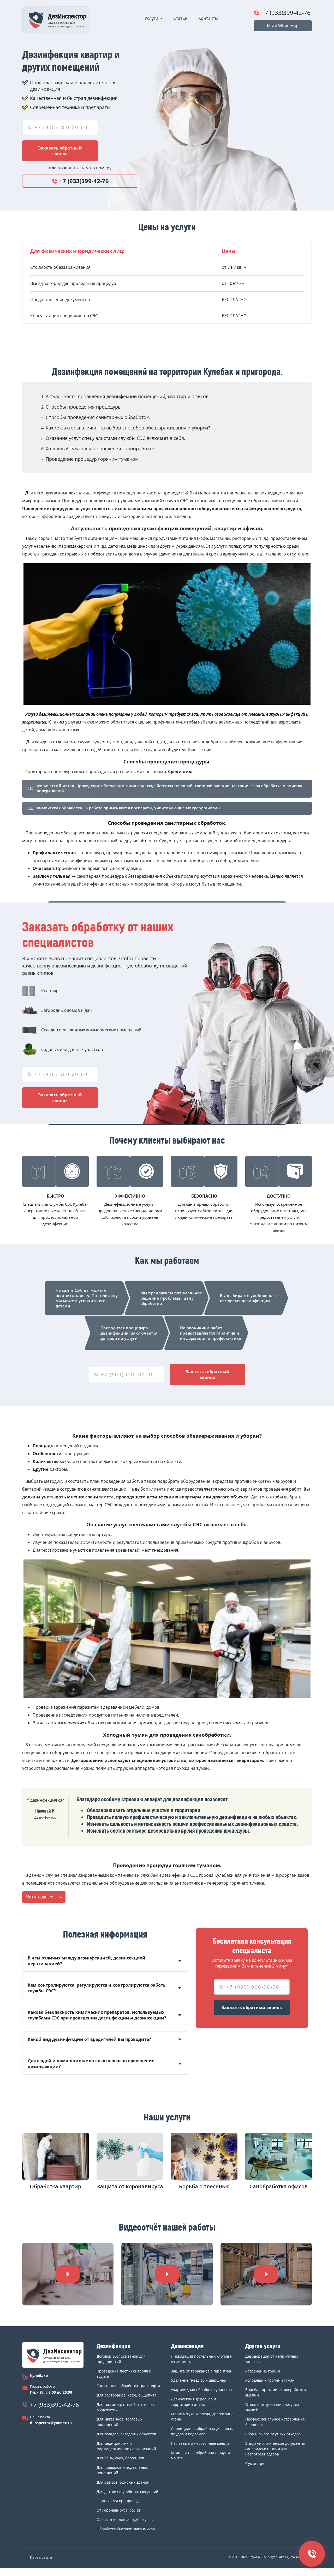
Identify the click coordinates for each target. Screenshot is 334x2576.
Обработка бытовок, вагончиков (126, 2529)
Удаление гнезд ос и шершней (199, 2380)
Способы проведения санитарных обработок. (98, 417)
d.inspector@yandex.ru (51, 2423)
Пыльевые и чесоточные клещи (200, 2443)
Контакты (208, 18)
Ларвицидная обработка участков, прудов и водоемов (202, 2431)
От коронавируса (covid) (118, 2510)
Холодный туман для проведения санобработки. (101, 449)
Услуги (151, 18)
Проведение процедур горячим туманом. (93, 459)
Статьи (181, 18)
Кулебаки (39, 2375)
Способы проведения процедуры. (84, 407)
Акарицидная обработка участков (201, 2390)
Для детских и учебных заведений (127, 2492)
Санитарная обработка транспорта (128, 2386)
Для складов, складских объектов (126, 2434)
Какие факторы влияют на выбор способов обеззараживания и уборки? (128, 428)
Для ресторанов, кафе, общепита (127, 2395)
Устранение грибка (263, 2371)
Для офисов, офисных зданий (123, 2482)
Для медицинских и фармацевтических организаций (126, 2446)
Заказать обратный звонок (60, 151)
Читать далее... (41, 1897)
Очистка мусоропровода (119, 2501)
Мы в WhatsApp (283, 26)
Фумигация (255, 2463)
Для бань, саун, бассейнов (120, 2458)
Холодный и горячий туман (270, 2380)
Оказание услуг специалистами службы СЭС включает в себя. (115, 438)
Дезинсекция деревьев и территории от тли (193, 2402)
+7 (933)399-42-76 (286, 13)
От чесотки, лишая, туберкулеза (126, 2520)
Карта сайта (41, 2557)
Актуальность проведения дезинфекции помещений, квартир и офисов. (128, 396)
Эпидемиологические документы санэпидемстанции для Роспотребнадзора (275, 2449)
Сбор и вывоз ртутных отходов (273, 2434)
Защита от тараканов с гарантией (202, 2371)
